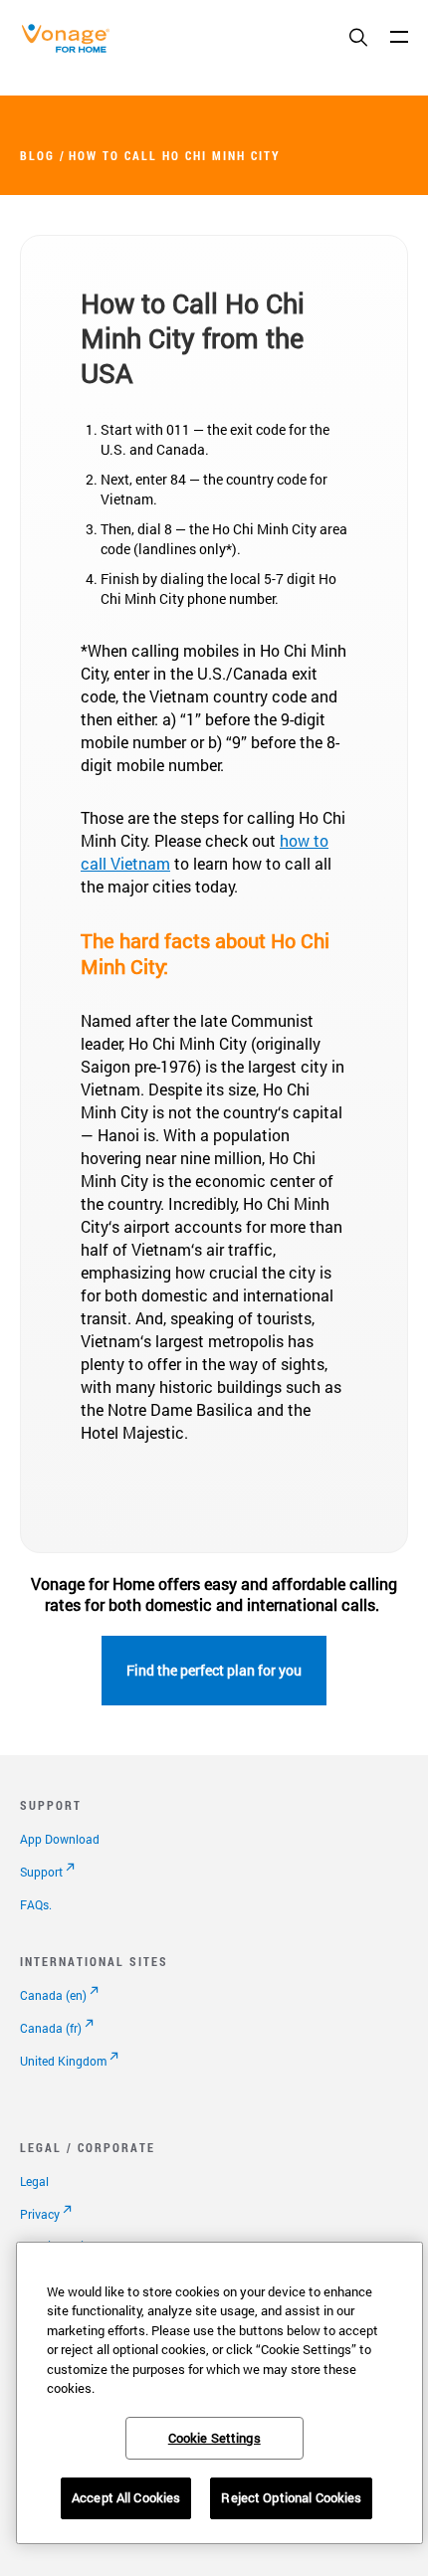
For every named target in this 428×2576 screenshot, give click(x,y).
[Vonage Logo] (71, 48)
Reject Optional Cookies (291, 2497)
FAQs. (36, 1904)
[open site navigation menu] (399, 37)
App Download (60, 1839)
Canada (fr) (51, 2028)
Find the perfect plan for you (214, 1670)
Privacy (40, 2214)
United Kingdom (63, 2061)
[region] (219, 2393)
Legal (34, 2181)
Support (41, 1872)
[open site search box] (358, 39)
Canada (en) (53, 1995)
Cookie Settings (214, 2438)
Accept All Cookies (126, 2497)
